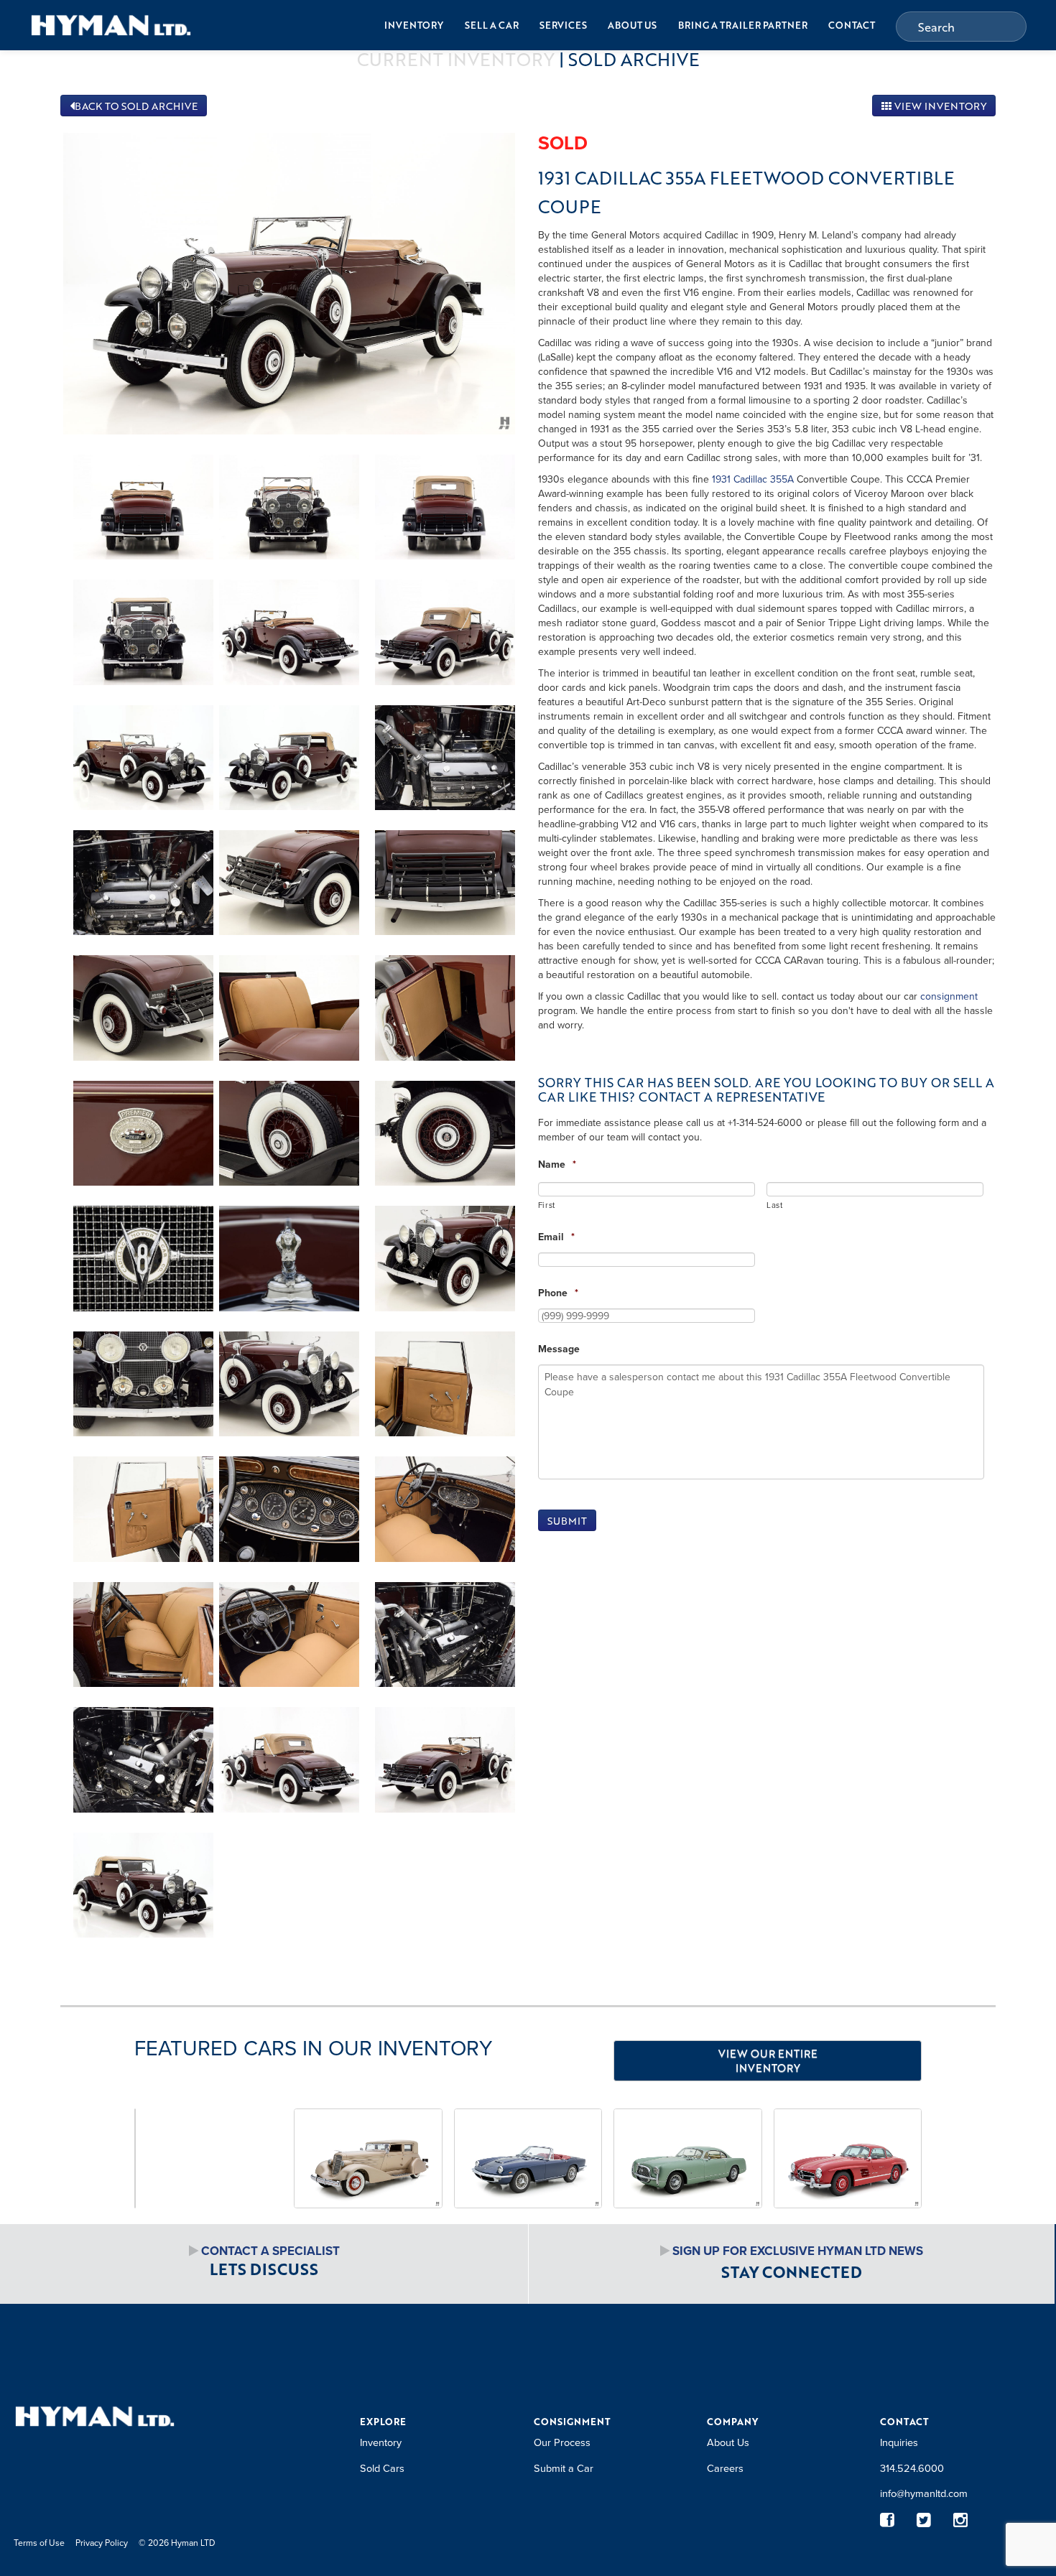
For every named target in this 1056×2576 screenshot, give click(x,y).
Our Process (562, 2442)
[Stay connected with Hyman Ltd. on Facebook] (888, 2520)
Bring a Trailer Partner (743, 25)
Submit (567, 1521)
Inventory (414, 25)
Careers (725, 2468)
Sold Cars (382, 2468)
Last (775, 1205)
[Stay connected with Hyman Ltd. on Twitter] (924, 2520)
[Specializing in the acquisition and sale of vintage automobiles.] (111, 25)
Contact (852, 25)
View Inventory (939, 106)
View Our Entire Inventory (768, 2060)
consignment (949, 996)
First (547, 1205)
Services (563, 25)
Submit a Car (564, 2468)
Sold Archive (634, 59)
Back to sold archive (136, 106)
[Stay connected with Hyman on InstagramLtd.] (961, 2520)
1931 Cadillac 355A (753, 479)
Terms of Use (39, 2543)
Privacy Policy (102, 2543)
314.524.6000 (912, 2468)
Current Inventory (456, 59)
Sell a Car (492, 25)
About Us (632, 25)
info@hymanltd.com (924, 2493)
